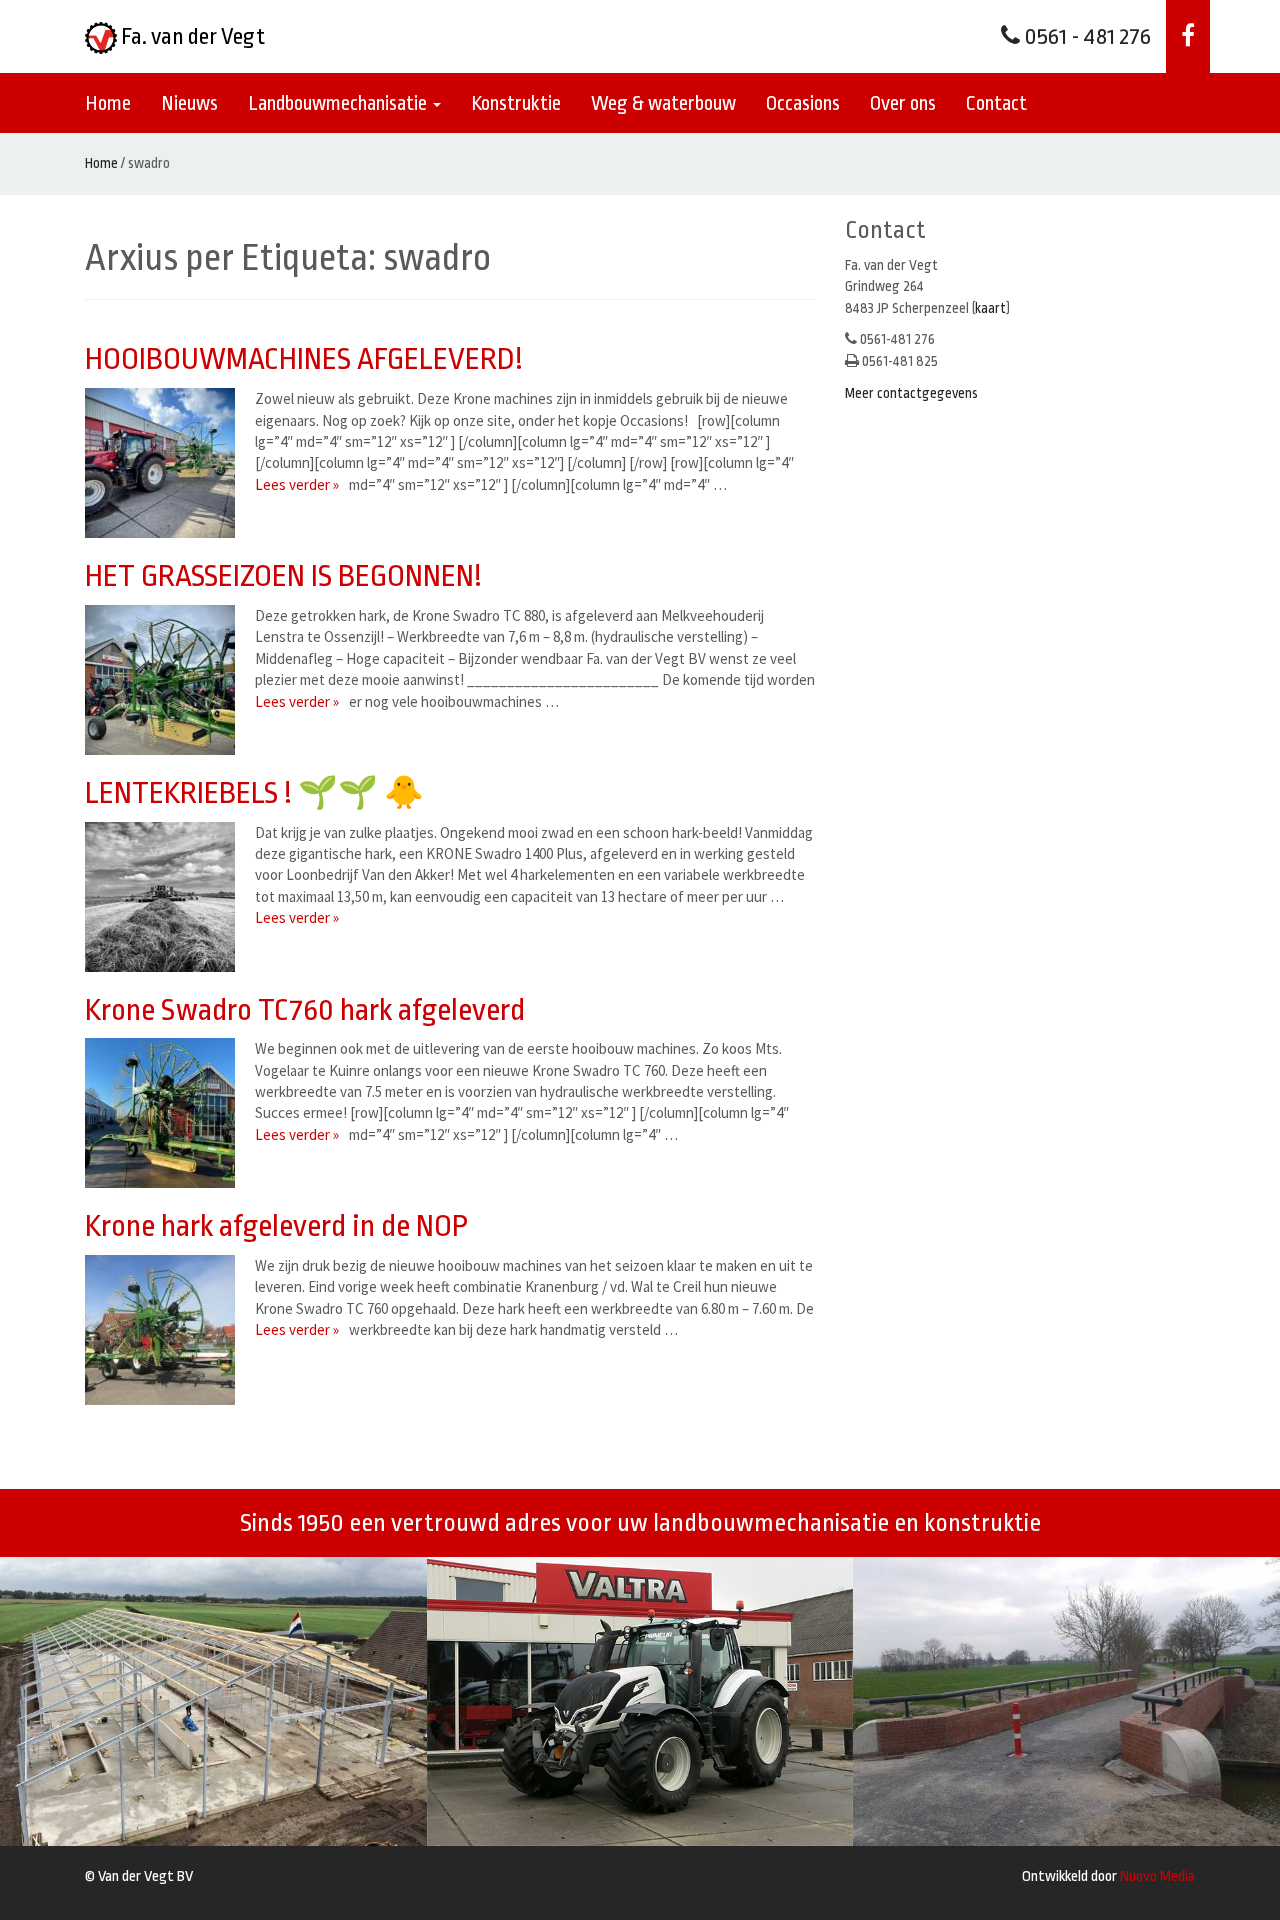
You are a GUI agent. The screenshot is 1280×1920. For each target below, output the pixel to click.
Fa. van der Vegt (191, 37)
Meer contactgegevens (911, 393)
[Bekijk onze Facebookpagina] (1188, 36)
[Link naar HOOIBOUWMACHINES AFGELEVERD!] (165, 463)
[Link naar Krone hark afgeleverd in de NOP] (165, 1330)
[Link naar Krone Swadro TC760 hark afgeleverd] (165, 1113)
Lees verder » (297, 484)
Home (108, 103)
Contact (996, 103)
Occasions (803, 103)
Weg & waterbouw (663, 103)
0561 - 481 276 (1085, 37)
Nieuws (189, 103)
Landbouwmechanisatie (339, 103)
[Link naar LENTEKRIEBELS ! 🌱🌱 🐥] (165, 897)
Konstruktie (516, 103)
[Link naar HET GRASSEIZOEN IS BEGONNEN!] (165, 680)
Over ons (903, 103)
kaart (990, 308)
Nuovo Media (1157, 1876)
